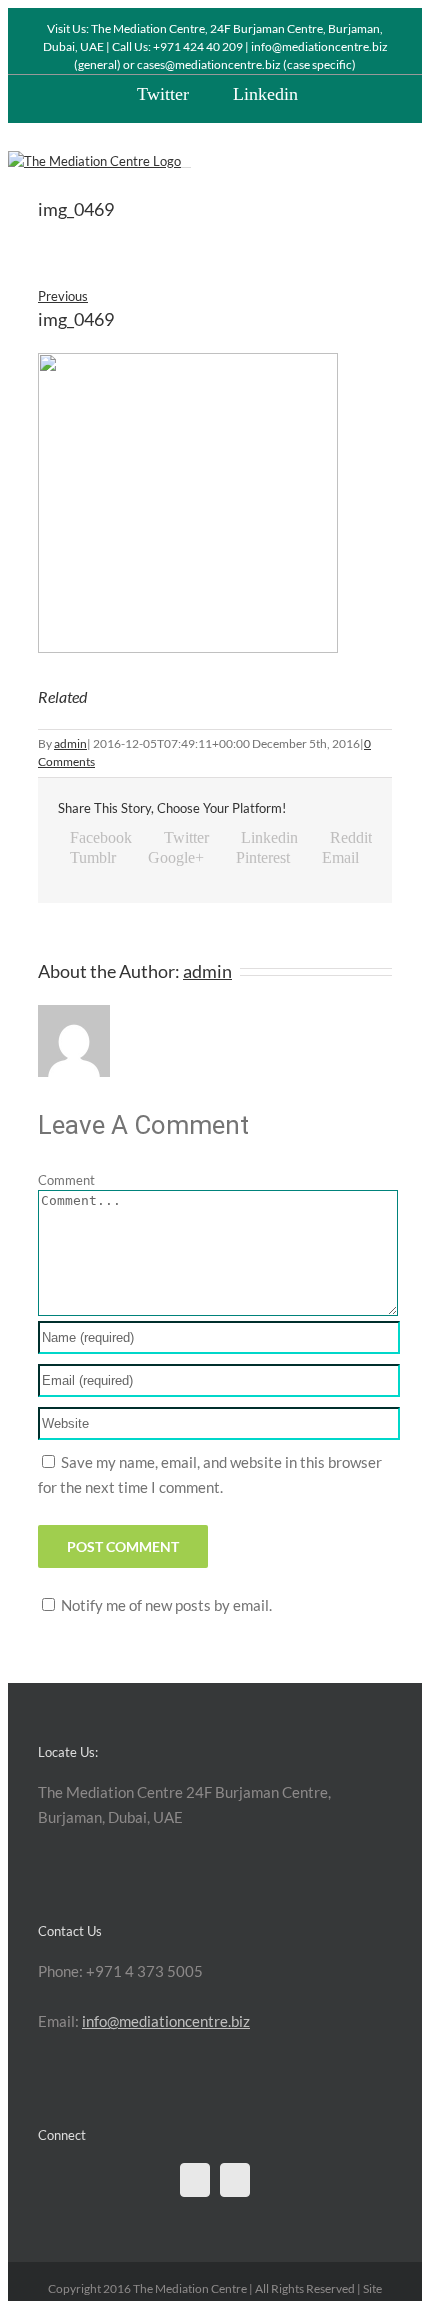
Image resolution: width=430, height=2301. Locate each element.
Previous (63, 296)
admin (70, 743)
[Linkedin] (235, 2180)
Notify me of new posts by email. (166, 1605)
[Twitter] (195, 2180)
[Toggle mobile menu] (186, 161)
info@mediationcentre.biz (166, 2021)
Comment (66, 1180)
